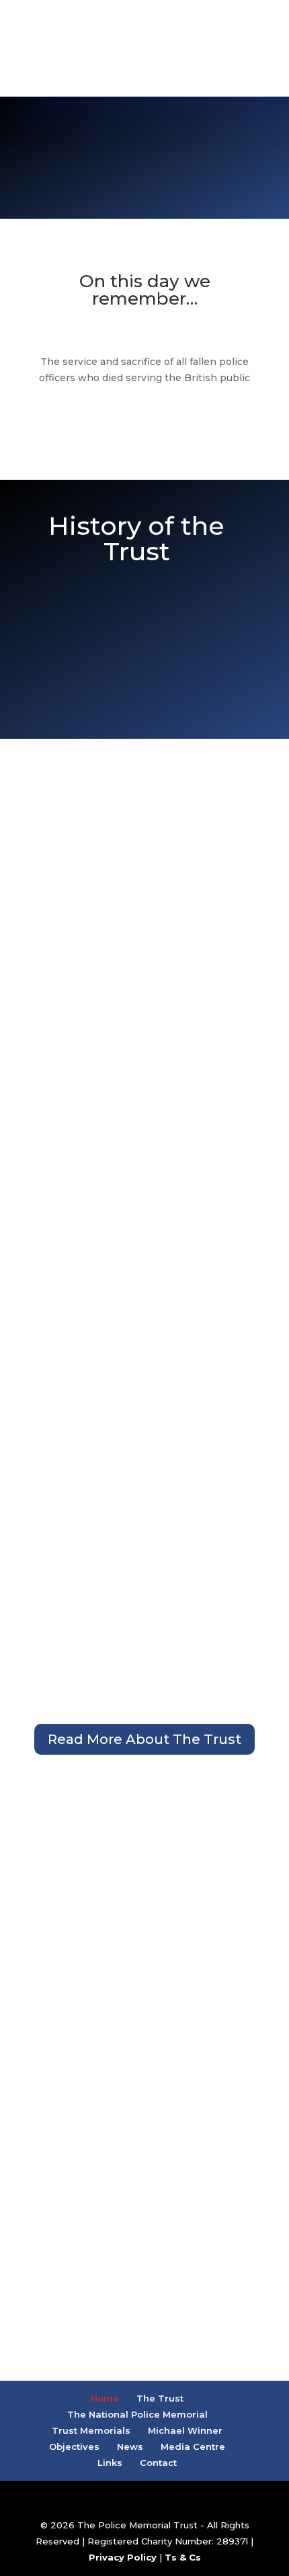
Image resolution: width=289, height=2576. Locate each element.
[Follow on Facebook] (112, 75)
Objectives (74, 2446)
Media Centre (193, 2446)
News (130, 2446)
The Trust (160, 2398)
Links (110, 2463)
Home (105, 2398)
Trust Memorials (91, 2430)
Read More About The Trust (144, 1739)
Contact (158, 2463)
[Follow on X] (144, 75)
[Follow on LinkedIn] (177, 75)
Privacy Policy (123, 2557)
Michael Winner (185, 2430)
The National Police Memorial (137, 2414)
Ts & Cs (183, 2557)
